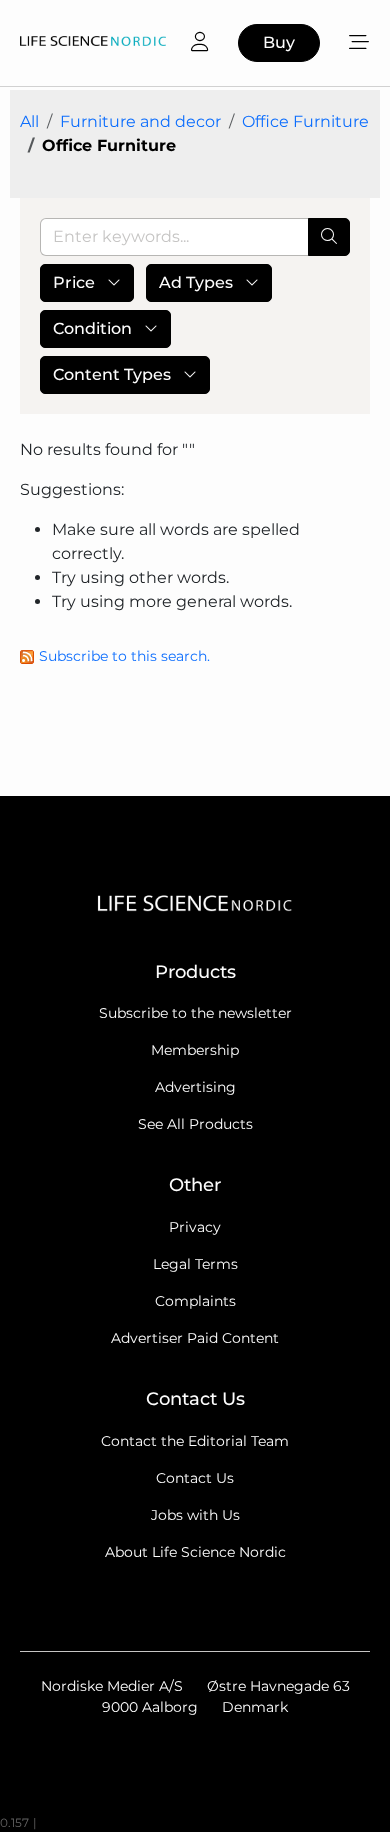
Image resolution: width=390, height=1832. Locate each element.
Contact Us (195, 1478)
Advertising (195, 1087)
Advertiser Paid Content (195, 1338)
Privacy (195, 1227)
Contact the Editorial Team (195, 1441)
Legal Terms (195, 1264)
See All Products (195, 1124)
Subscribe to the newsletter (195, 1013)
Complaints (195, 1301)
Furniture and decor (140, 121)
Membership (195, 1050)
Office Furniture (305, 121)
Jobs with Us (195, 1515)
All (29, 121)
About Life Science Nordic (195, 1552)
